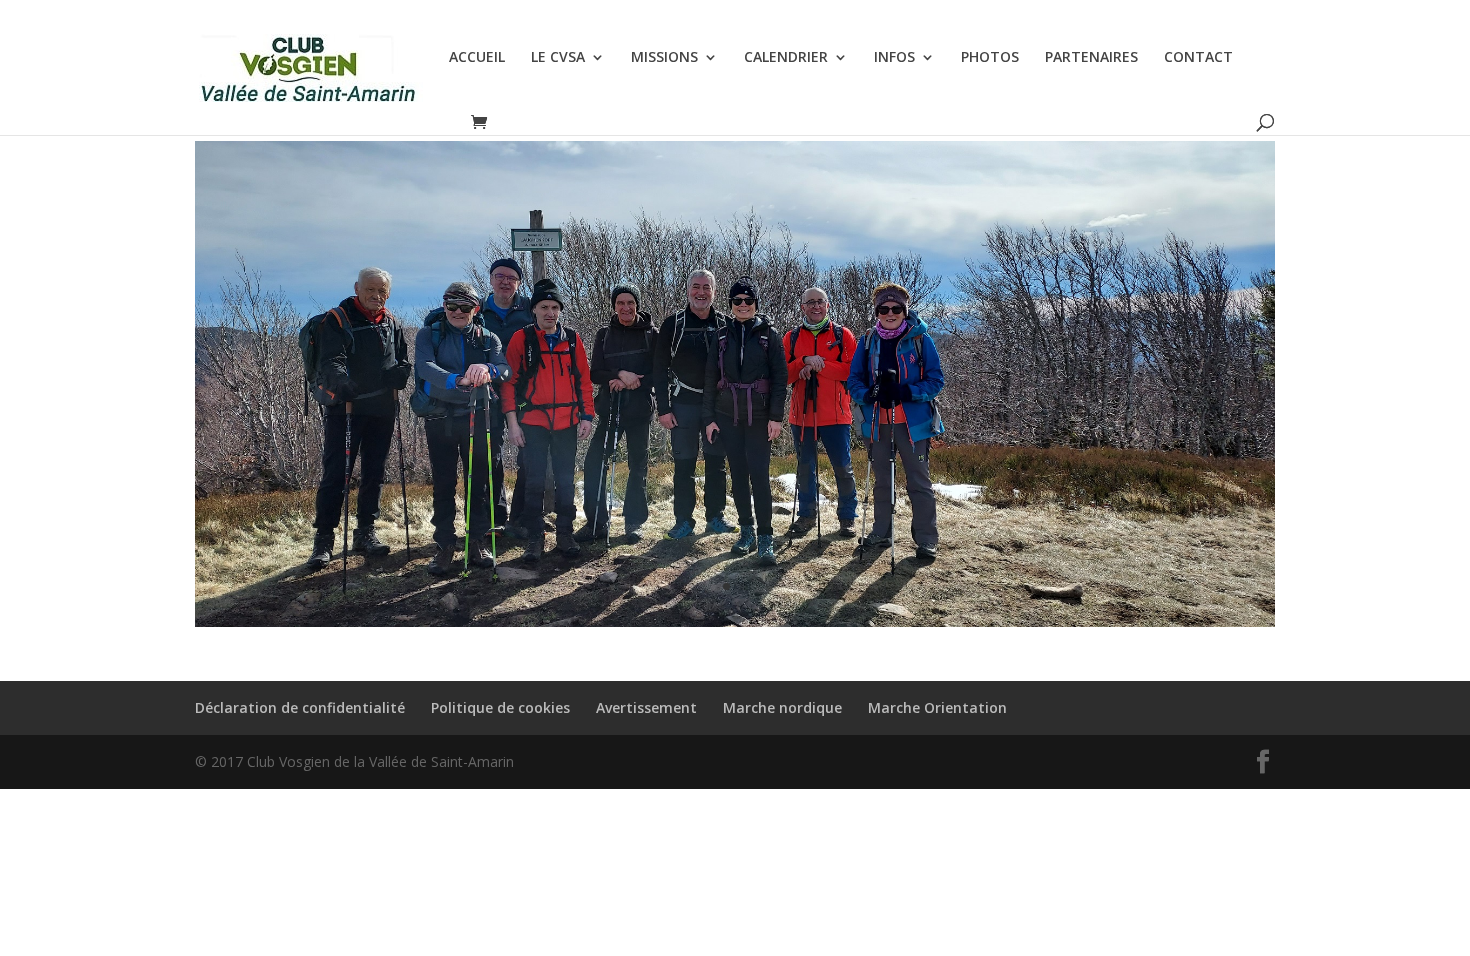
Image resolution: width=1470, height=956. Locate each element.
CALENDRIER (786, 58)
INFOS (894, 58)
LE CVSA (558, 58)
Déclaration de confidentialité (300, 707)
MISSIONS (664, 58)
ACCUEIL (477, 58)
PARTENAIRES (1091, 58)
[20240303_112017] (735, 626)
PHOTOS (990, 58)
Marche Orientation (937, 707)
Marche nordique (782, 707)
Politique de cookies (500, 707)
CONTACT (1198, 58)
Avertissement (646, 707)
